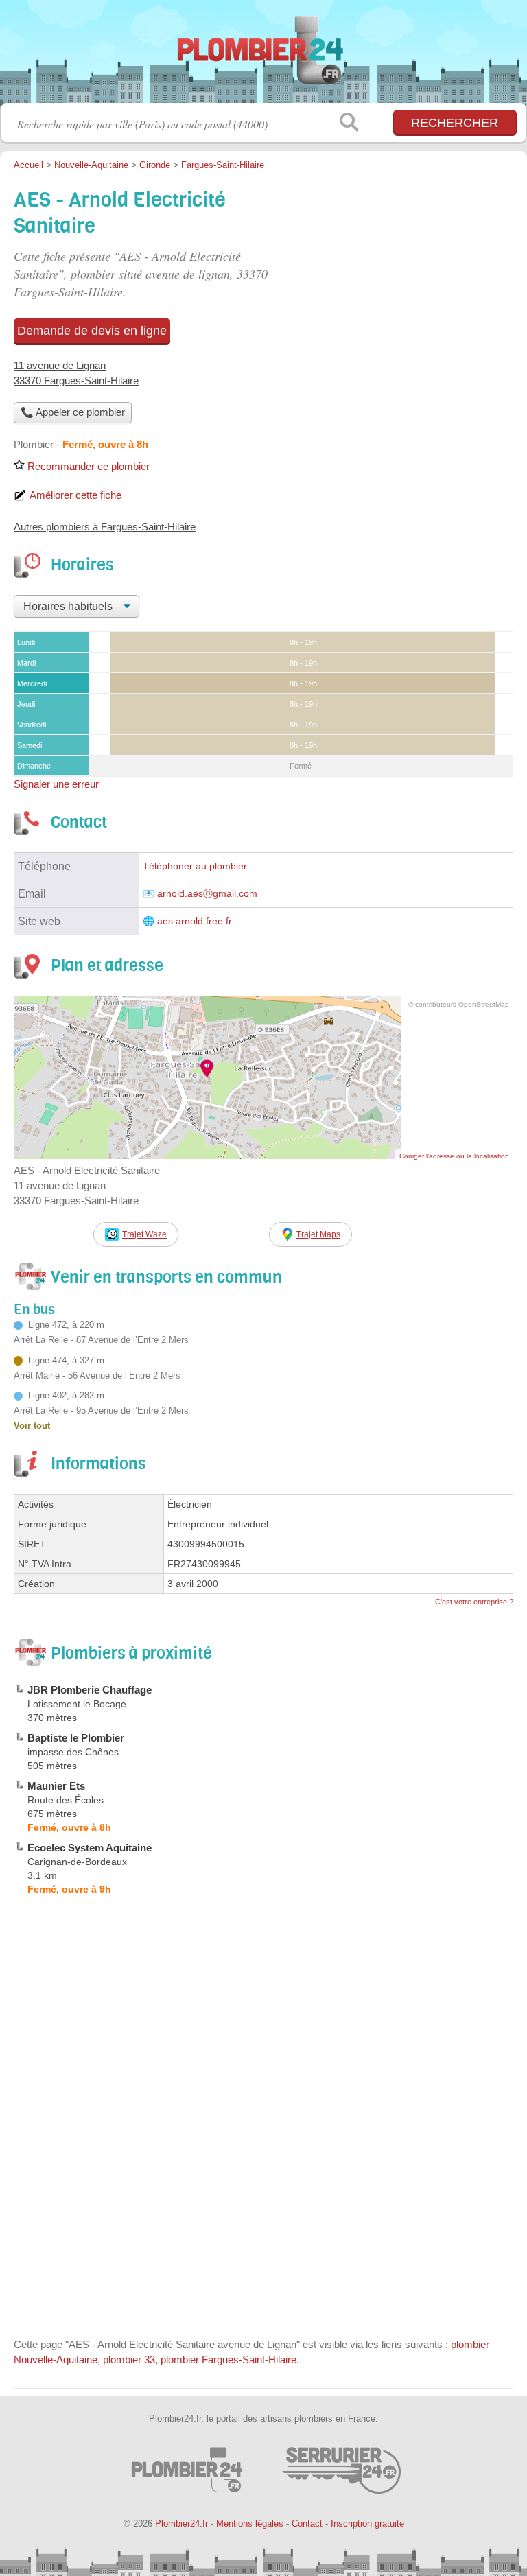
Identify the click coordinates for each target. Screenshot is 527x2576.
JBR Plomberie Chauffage (90, 1690)
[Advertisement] (263, 2220)
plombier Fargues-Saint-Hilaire (229, 2360)
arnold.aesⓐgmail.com (207, 894)
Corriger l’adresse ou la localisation (454, 1156)
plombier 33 (129, 2360)
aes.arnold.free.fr (195, 921)
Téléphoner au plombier (195, 866)
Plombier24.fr (263, 57)
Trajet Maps (318, 1234)
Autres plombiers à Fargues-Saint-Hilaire (105, 527)
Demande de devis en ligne (92, 331)
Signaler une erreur (56, 784)
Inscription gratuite (367, 2524)
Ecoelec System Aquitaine (90, 1848)
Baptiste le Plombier (76, 1738)
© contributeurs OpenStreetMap (459, 1004)
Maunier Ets (56, 1786)
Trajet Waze (144, 1234)
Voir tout (32, 1426)
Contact (307, 2524)
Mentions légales (250, 2524)
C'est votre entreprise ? (474, 1602)
